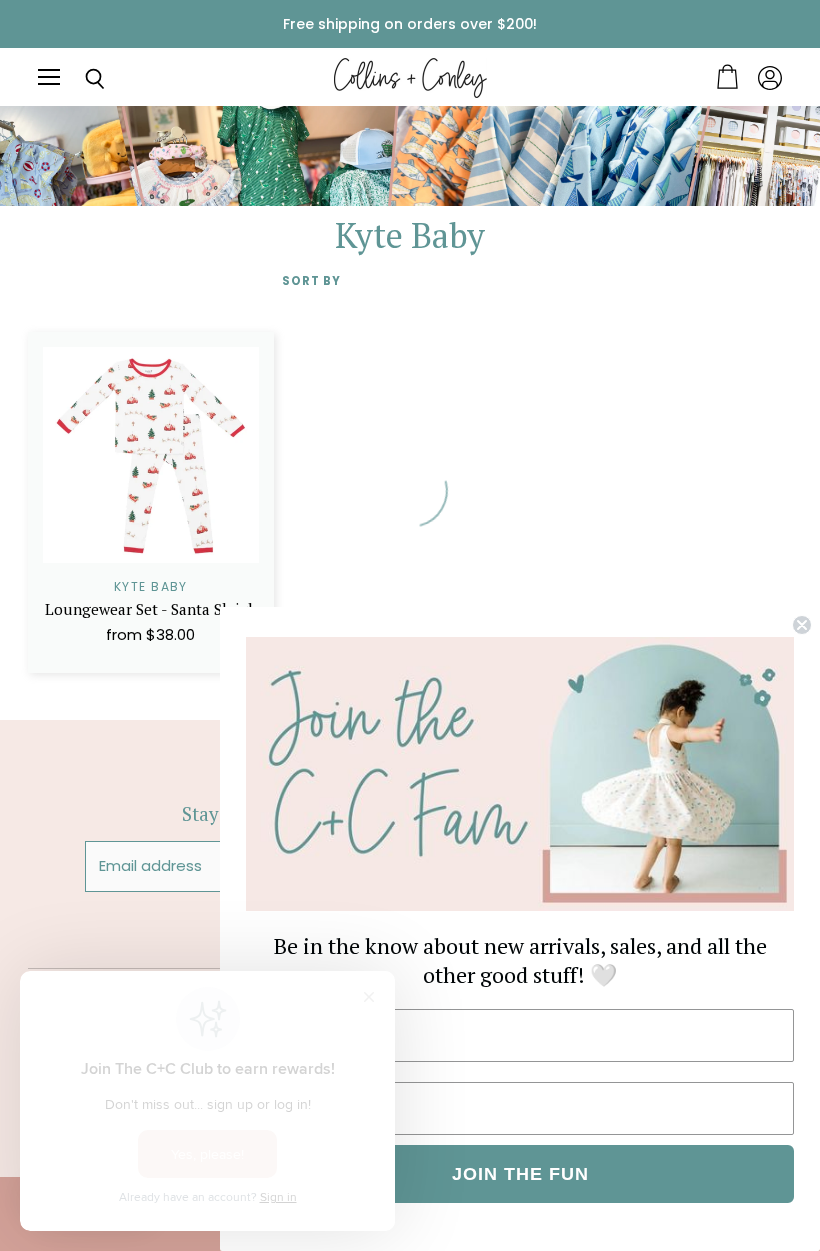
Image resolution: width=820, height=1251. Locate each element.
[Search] (80, 79)
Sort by (311, 281)
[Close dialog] (802, 625)
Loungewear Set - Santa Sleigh (151, 609)
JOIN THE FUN (520, 1174)
